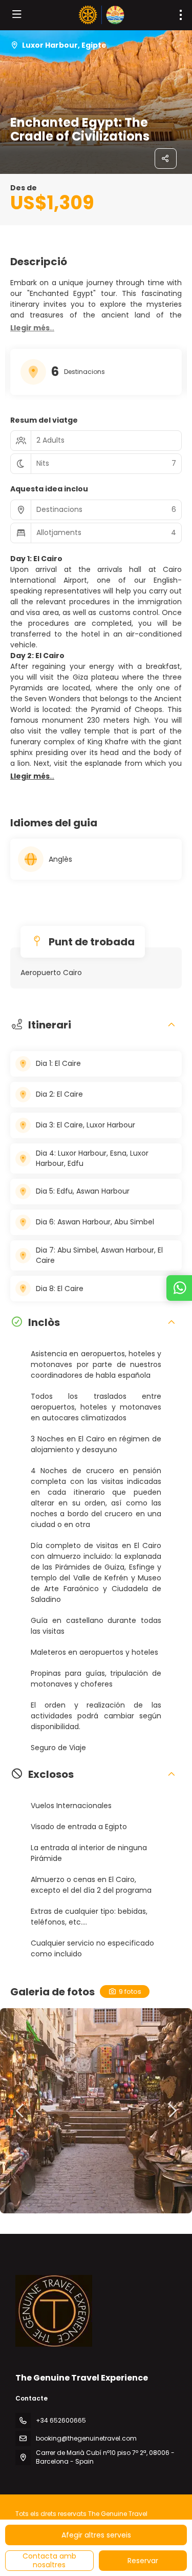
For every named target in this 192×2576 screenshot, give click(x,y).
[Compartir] (166, 158)
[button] (32, 328)
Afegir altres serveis (96, 2535)
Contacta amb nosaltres (49, 2560)
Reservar (143, 2561)
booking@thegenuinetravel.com (86, 2438)
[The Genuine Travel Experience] (54, 2311)
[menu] (181, 15)
